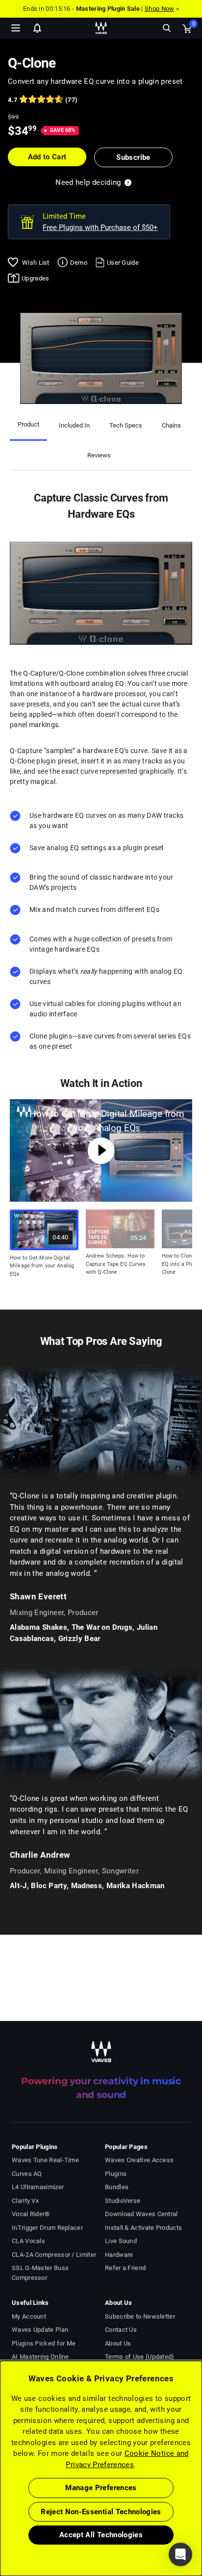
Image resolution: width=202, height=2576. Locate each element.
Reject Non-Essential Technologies (101, 2512)
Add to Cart (47, 157)
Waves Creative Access (139, 2160)
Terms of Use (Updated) (140, 2357)
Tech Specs (126, 425)
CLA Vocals (28, 2241)
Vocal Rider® (31, 2214)
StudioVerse (123, 2201)
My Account (29, 2316)
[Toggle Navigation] (16, 28)
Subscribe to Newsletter (140, 2316)
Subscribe (133, 157)
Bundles (117, 2187)
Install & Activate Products (143, 2228)
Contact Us (121, 2330)
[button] (0, 2526)
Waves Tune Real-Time (45, 2160)
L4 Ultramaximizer (38, 2187)
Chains (171, 425)
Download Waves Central (141, 2214)
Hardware (119, 2255)
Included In (74, 425)
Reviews (99, 455)
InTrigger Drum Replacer (47, 2228)
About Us (118, 2343)
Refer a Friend (125, 2268)
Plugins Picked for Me (44, 2343)
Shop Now (159, 9)
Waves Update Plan (40, 2330)
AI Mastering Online (40, 2357)
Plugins (116, 2174)
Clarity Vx (25, 2201)
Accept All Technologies (101, 2535)
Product (28, 424)
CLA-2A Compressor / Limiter (54, 2255)
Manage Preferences (101, 2488)
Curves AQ (27, 2174)
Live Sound (121, 2241)
